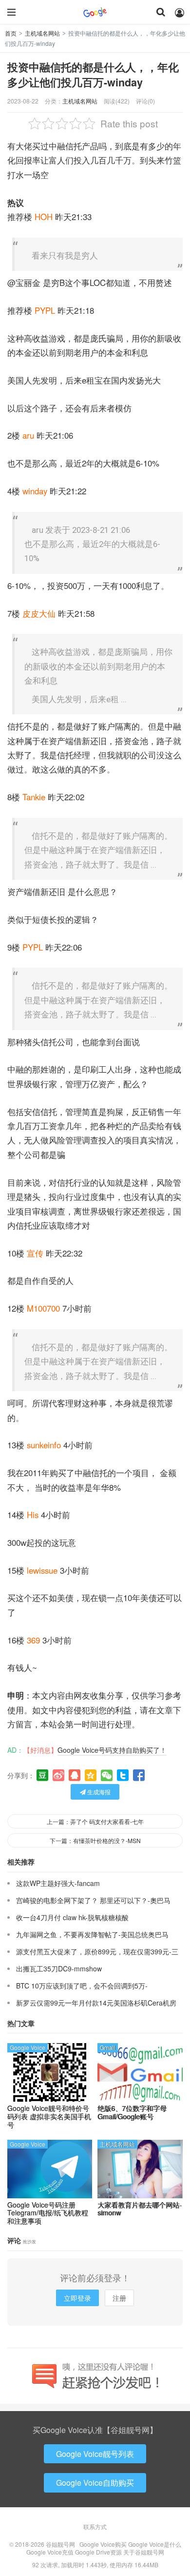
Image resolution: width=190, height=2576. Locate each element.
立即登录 (77, 2298)
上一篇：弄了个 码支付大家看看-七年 (95, 1821)
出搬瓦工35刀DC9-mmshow (59, 1968)
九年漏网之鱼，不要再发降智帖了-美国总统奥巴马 (92, 1934)
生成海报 (98, 1792)
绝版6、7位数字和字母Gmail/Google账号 (132, 2112)
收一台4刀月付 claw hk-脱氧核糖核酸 (72, 1917)
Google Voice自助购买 (95, 2483)
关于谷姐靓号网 (144, 2552)
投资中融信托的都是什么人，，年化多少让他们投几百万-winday (93, 75)
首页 (11, 33)
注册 (119, 2298)
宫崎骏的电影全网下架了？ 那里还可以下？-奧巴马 (93, 1900)
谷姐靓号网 (95, 12)
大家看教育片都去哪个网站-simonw (140, 2209)
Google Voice (28, 2047)
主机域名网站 (42, 33)
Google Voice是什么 (155, 2544)
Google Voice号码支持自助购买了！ (112, 1750)
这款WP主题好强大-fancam (58, 1883)
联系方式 (95, 2526)
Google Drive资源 (98, 2552)
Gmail (108, 2047)
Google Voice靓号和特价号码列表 (49, 2116)
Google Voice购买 (103, 2544)
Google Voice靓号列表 (95, 2454)
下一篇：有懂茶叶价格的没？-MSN (95, 1840)
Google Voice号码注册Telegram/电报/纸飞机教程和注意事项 (48, 2213)
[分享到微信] (107, 1775)
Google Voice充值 (50, 2552)
